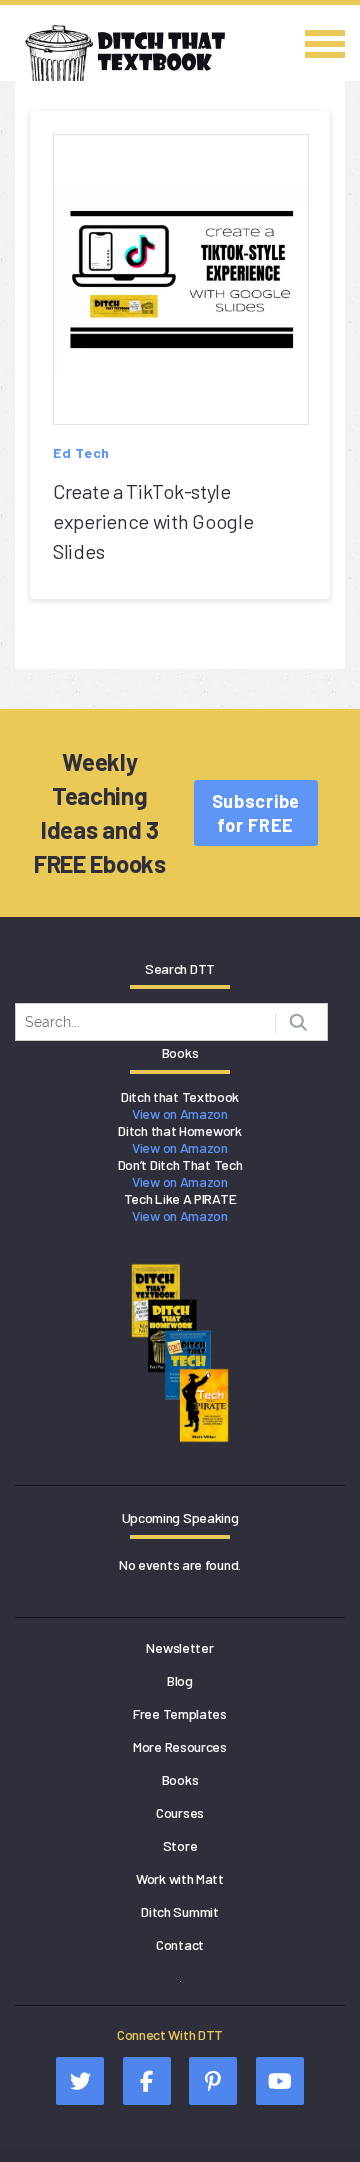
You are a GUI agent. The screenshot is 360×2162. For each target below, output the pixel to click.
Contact (180, 1944)
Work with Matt (180, 1878)
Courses (180, 1812)
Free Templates (180, 1713)
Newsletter (179, 1647)
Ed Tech (81, 452)
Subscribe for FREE (256, 813)
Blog (180, 1680)
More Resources (180, 1746)
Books (180, 1779)
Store (180, 1845)
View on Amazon (180, 1113)
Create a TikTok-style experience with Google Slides (153, 521)
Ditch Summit (179, 1911)
